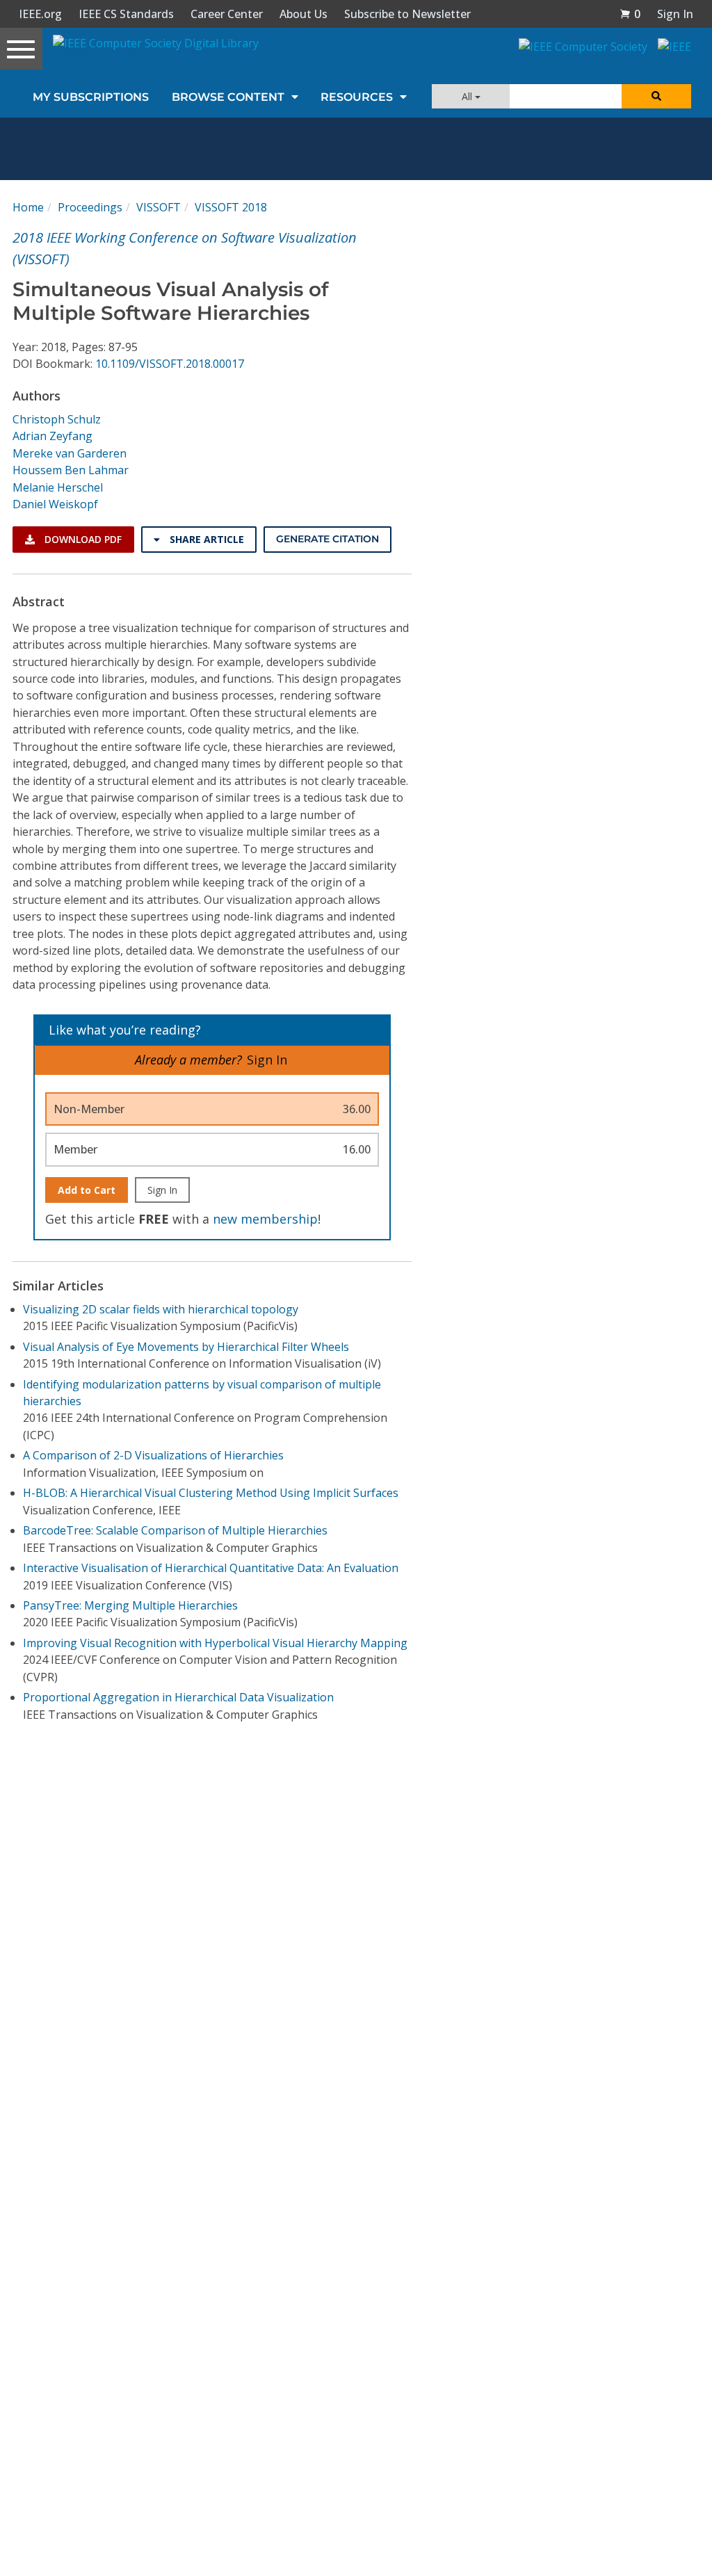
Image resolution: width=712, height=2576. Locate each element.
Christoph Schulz (57, 419)
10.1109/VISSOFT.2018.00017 (170, 364)
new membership (265, 1219)
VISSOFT (159, 207)
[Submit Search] (656, 96)
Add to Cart (87, 1190)
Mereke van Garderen (70, 453)
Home (28, 207)
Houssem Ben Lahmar (71, 470)
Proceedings (90, 207)
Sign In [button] (675, 14)
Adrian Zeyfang (52, 436)
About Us (304, 14)
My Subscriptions (91, 97)
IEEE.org (40, 14)
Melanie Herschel (58, 487)
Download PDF (82, 539)
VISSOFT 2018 (231, 207)
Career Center (227, 14)
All (468, 96)
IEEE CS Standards (126, 14)
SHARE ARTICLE (205, 539)
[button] (630, 14)
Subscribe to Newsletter (407, 14)
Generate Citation (327, 539)
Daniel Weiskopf (55, 504)
